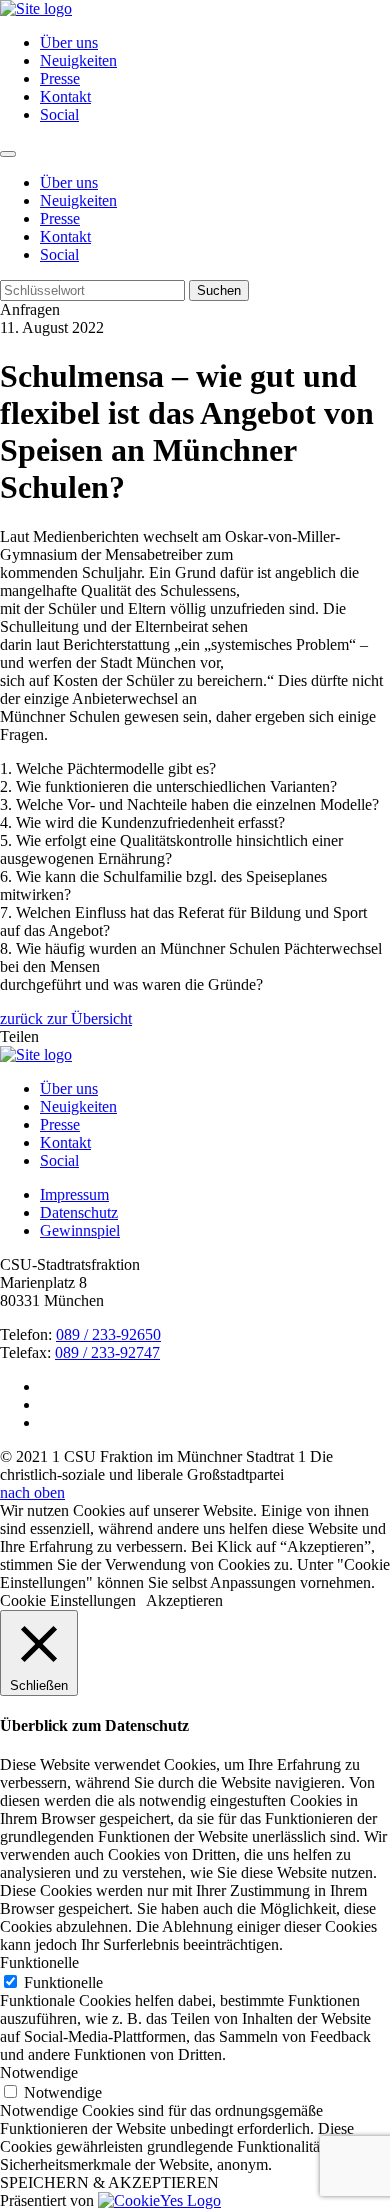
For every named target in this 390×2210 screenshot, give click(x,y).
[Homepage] (36, 1054)
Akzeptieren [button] (184, 1600)
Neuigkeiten (78, 60)
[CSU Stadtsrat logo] (36, 8)
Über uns (69, 42)
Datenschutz (79, 1212)
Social (59, 114)
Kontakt (65, 96)
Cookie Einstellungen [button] (68, 1600)
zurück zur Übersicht (66, 1018)
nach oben (32, 1492)
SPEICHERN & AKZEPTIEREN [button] (109, 2182)
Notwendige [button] (39, 2072)
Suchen (219, 290)
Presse (60, 78)
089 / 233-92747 (107, 1352)
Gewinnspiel (80, 1230)
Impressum (74, 1194)
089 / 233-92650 (108, 1334)
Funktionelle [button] (39, 1962)
